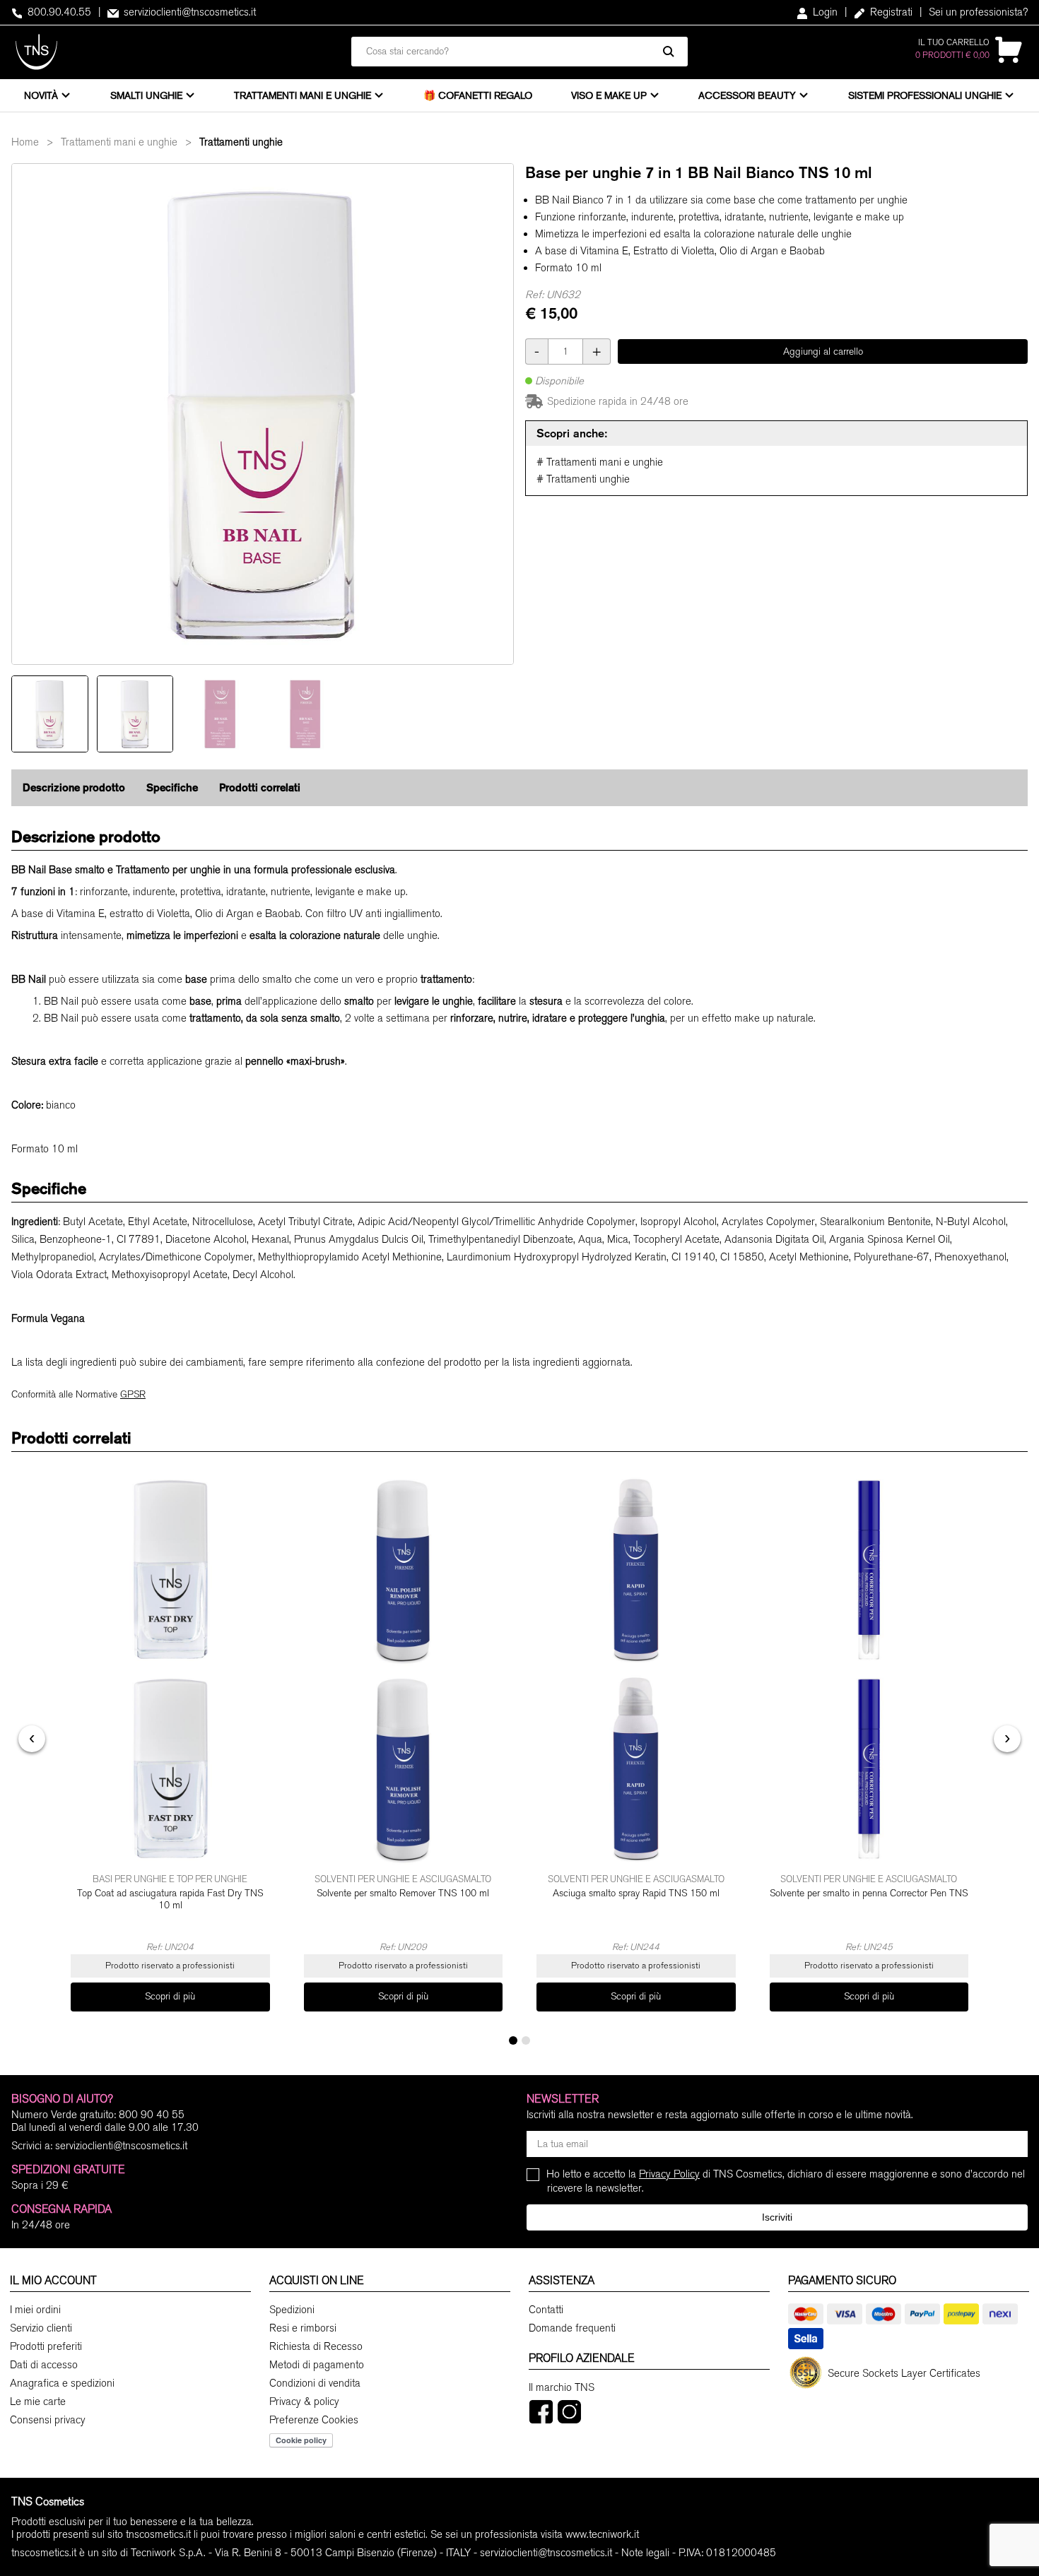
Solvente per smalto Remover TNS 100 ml (403, 1893)
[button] (513, 2040)
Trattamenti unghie (241, 142)
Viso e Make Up (609, 95)
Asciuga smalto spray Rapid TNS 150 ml (636, 1893)
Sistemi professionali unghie (925, 95)
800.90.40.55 (58, 12)
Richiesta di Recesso (316, 2346)
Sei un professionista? (978, 12)
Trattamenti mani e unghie (303, 95)
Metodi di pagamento (317, 2365)
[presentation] (32, 1739)
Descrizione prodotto (74, 787)
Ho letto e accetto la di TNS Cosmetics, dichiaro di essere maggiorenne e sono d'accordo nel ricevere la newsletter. (786, 2181)
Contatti (546, 2310)
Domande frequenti (572, 2328)
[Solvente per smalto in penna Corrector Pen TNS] (869, 1669)
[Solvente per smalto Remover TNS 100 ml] (404, 1669)
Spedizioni (292, 2310)
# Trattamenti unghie (583, 479)
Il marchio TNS (562, 2387)
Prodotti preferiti (46, 2346)
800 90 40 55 (152, 2115)
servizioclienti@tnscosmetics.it (188, 12)
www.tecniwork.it (602, 2534)
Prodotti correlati (260, 787)
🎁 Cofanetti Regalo (478, 95)
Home (25, 142)
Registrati (890, 12)
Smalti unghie (146, 95)
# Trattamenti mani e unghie (600, 462)
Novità (41, 95)
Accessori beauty (747, 95)
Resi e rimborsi (303, 2328)
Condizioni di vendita (315, 2383)
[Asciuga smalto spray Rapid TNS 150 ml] (636, 1669)
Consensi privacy (48, 2420)
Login (824, 12)
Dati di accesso (44, 2365)
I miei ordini (35, 2310)
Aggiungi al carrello (823, 351)
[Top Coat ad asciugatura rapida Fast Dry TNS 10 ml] (170, 1669)
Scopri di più (170, 1996)
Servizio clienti (41, 2328)
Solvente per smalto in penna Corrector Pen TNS (869, 1893)
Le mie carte (38, 2401)
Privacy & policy (304, 2401)
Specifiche (172, 787)
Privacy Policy (669, 2174)
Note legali (645, 2553)
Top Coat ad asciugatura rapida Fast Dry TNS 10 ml (170, 1899)
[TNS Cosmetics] (36, 52)
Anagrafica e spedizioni (62, 2383)
